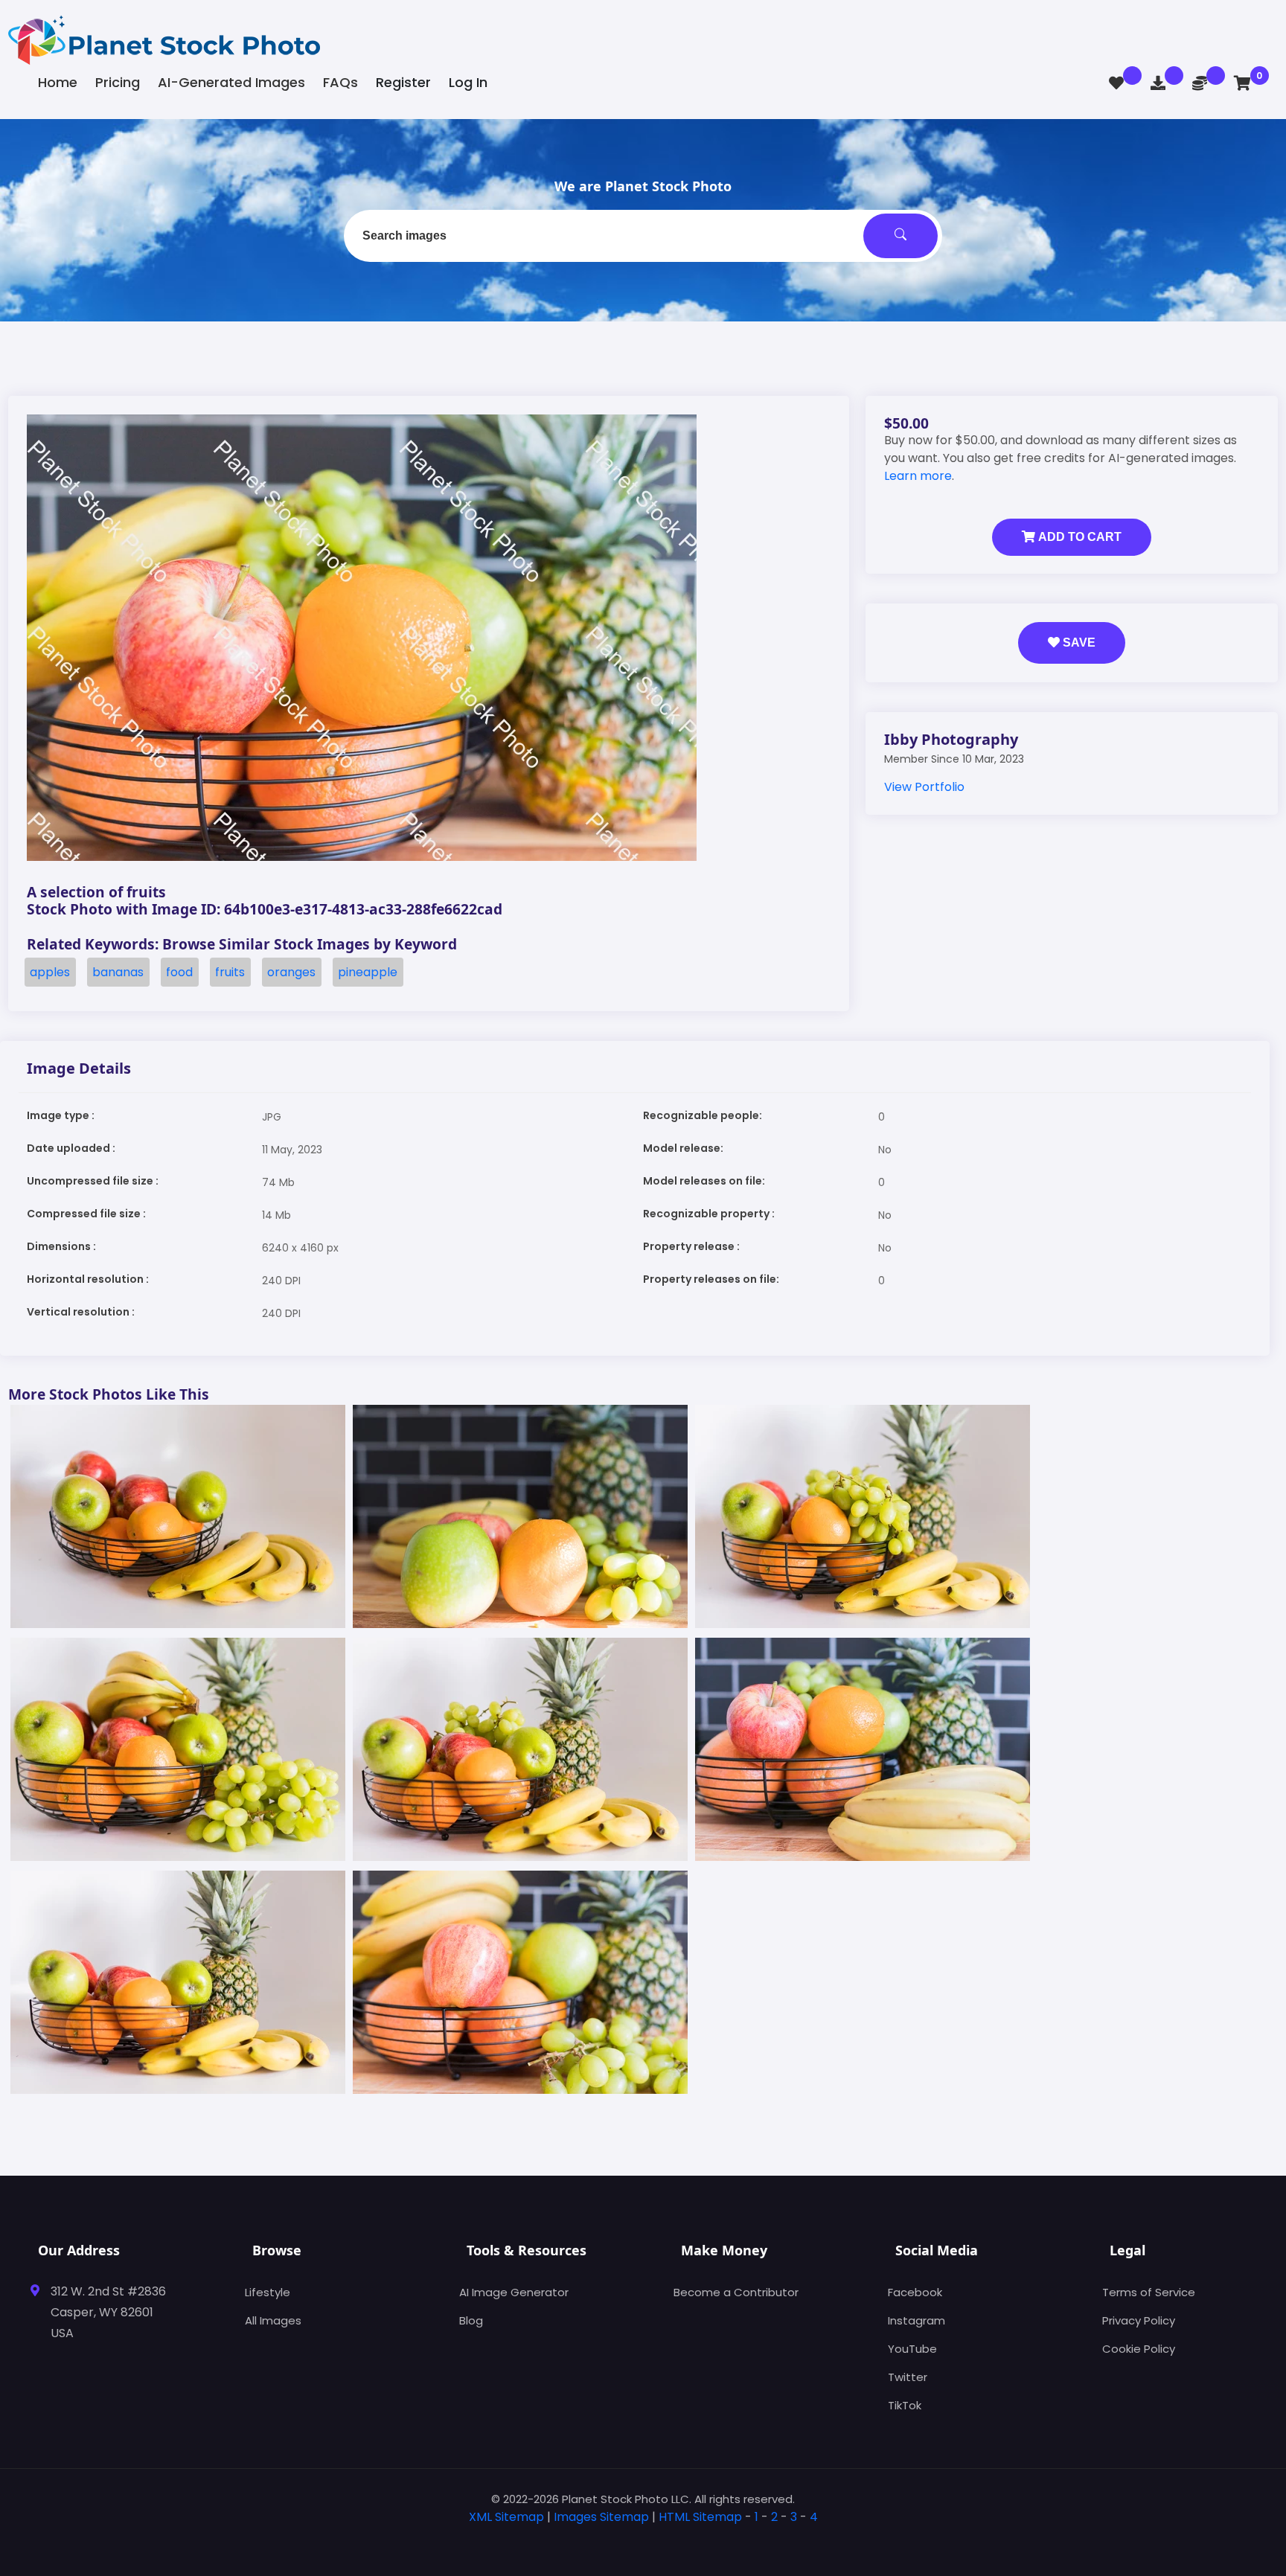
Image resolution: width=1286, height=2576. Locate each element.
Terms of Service (1149, 2292)
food (179, 972)
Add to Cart (1078, 537)
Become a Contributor (736, 2292)
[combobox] (643, 236)
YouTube (912, 2349)
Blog (471, 2320)
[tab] (643, 2541)
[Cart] (1242, 83)
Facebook (915, 2292)
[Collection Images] (1116, 83)
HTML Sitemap (700, 2517)
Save (1078, 643)
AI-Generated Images (231, 82)
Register (403, 82)
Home (58, 82)
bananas (118, 972)
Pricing (118, 82)
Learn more (918, 476)
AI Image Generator (514, 2292)
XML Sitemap (506, 2517)
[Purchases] (1158, 83)
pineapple (368, 972)
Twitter (908, 2377)
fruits (230, 972)
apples (50, 972)
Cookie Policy (1139, 2349)
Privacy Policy (1139, 2320)
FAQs (340, 82)
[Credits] (1200, 83)
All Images (273, 2320)
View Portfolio (924, 787)
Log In (468, 82)
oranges (291, 972)
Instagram (916, 2320)
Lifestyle (268, 2292)
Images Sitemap (601, 2517)
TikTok (905, 2405)
